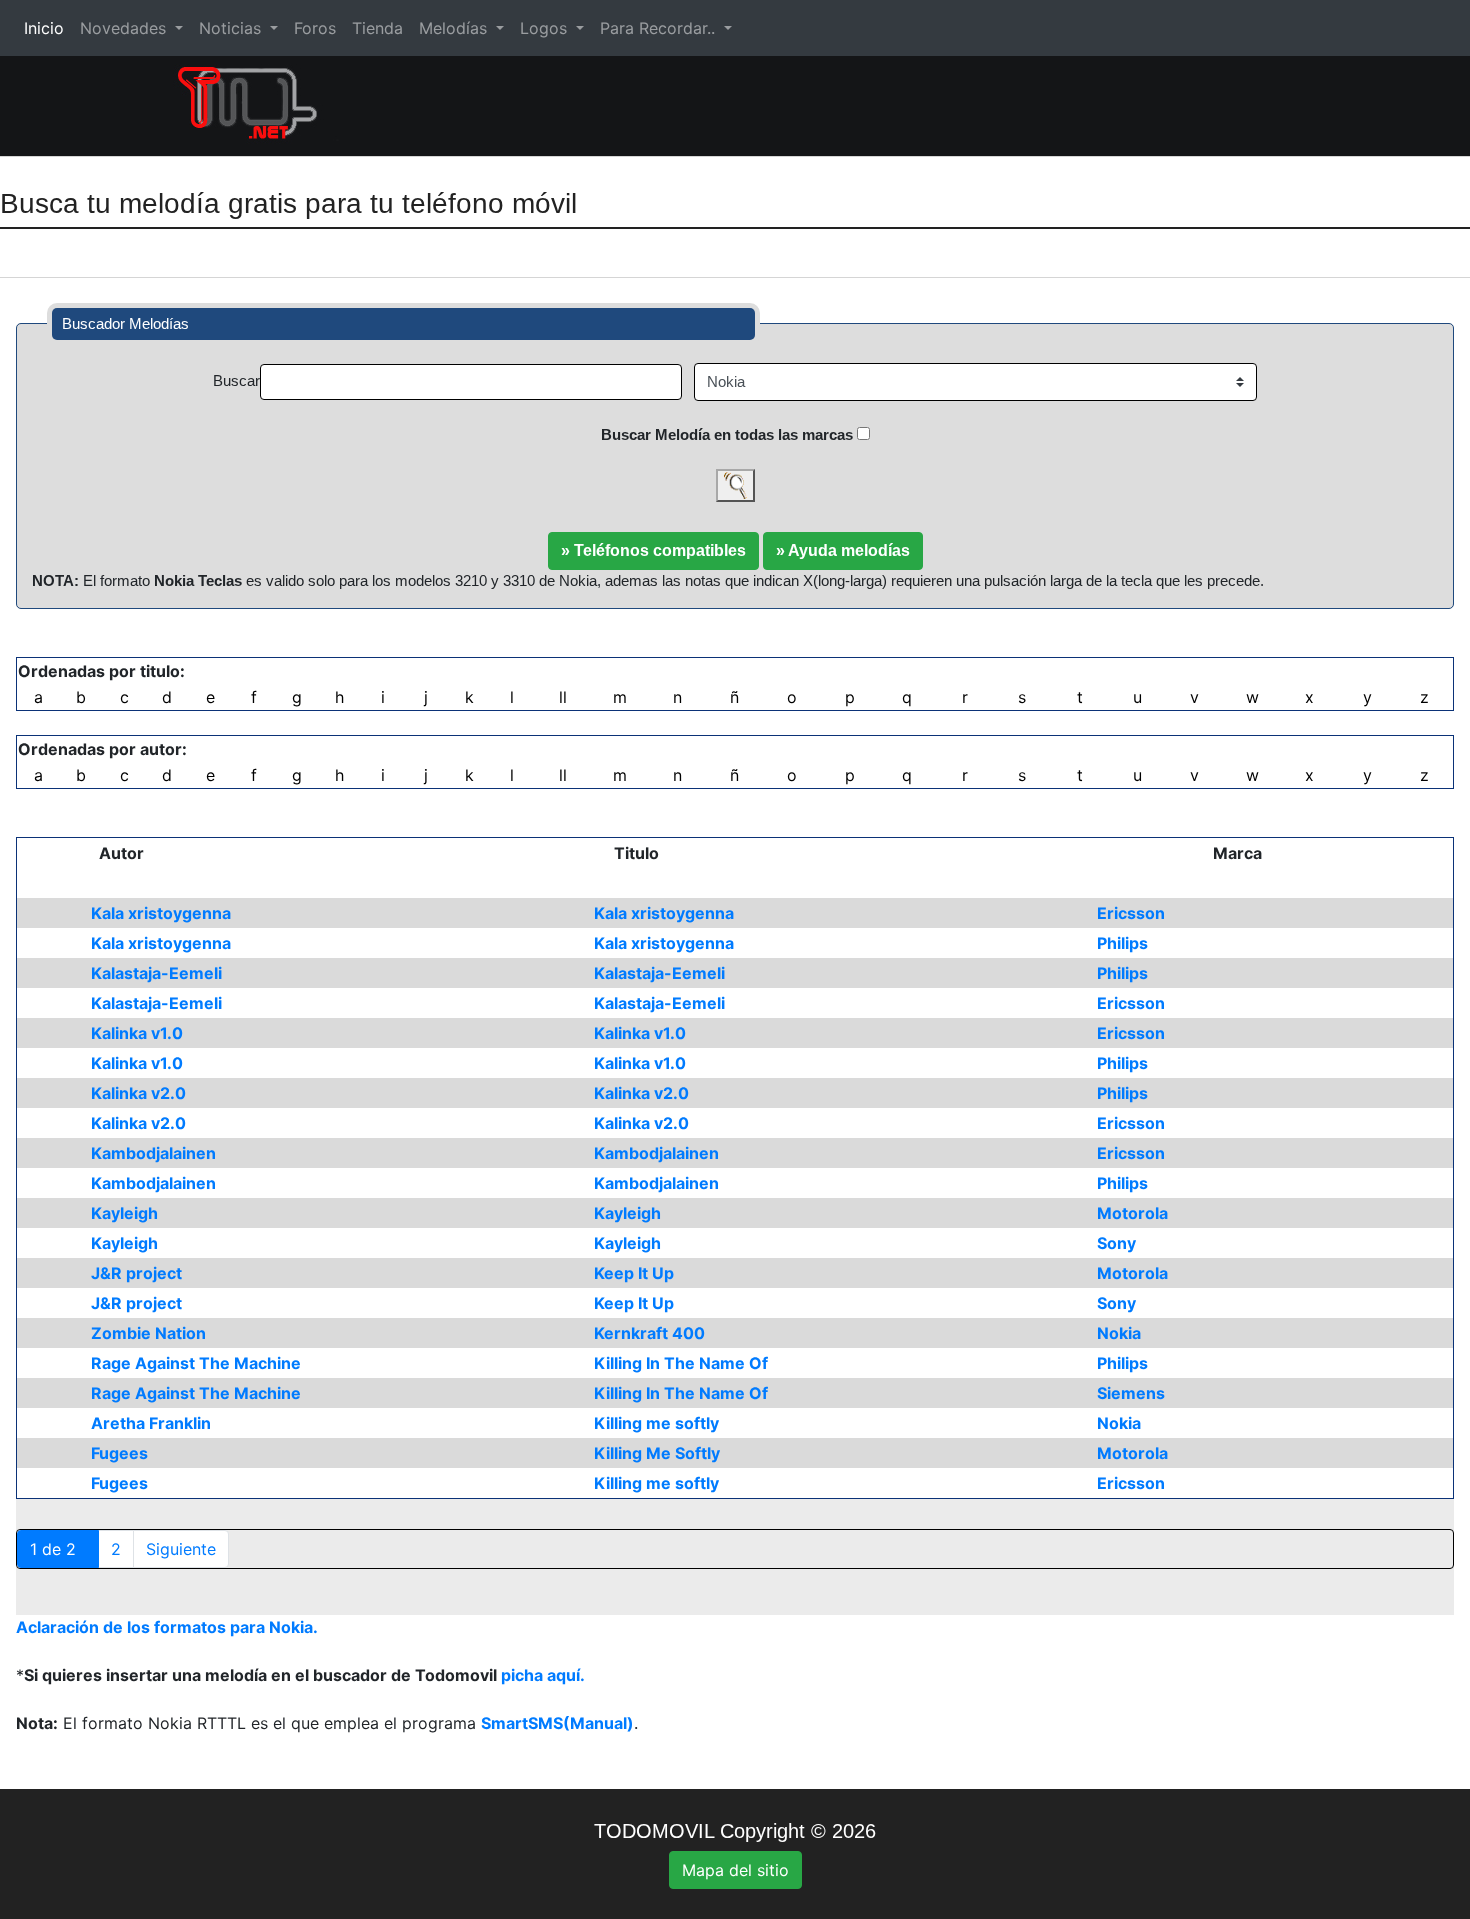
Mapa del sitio (735, 1870)
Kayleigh (124, 1213)
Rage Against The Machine (196, 1363)
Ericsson (1131, 913)
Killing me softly (656, 1423)
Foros (315, 28)
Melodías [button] (455, 28)
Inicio (48, 28)
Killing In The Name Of (681, 1363)
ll (563, 697)
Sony (1116, 1243)
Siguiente (181, 1549)
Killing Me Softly (657, 1453)
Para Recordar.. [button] (660, 28)
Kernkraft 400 (649, 1333)
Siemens (1131, 1393)
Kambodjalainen (153, 1153)
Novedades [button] (125, 28)
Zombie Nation (148, 1333)
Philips (1122, 943)
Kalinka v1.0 (137, 1033)
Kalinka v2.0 (138, 1093)
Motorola (1132, 1213)
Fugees (119, 1453)
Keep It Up (634, 1273)
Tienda (377, 28)
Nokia (1119, 1333)
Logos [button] (546, 28)
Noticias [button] (232, 28)
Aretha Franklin (151, 1423)
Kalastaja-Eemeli (156, 973)
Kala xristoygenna (161, 913)
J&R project (136, 1273)
